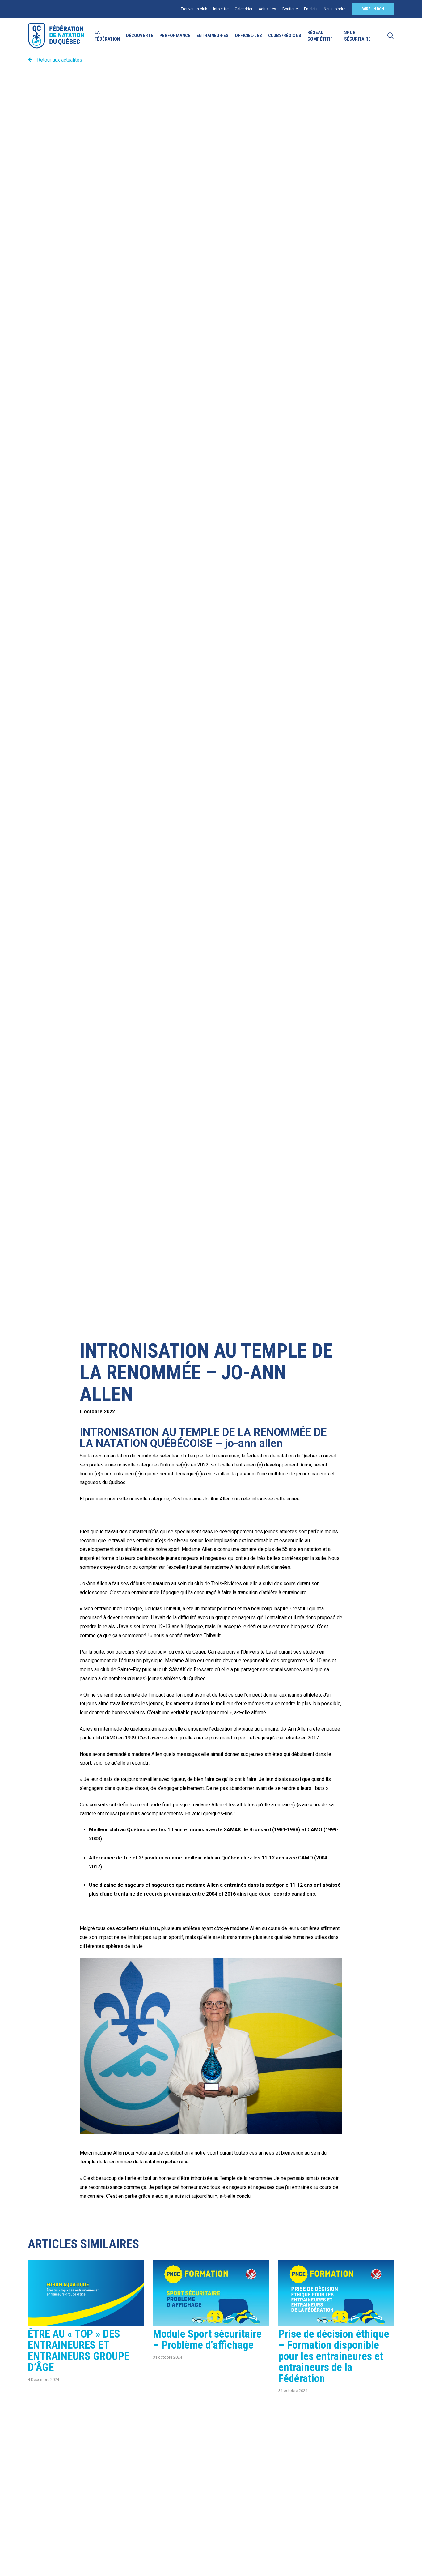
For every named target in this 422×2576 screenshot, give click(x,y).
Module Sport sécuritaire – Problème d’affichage (207, 2340)
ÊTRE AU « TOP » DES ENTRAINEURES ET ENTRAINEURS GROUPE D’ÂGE (79, 2351)
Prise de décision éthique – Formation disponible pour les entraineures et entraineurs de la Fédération (334, 2356)
